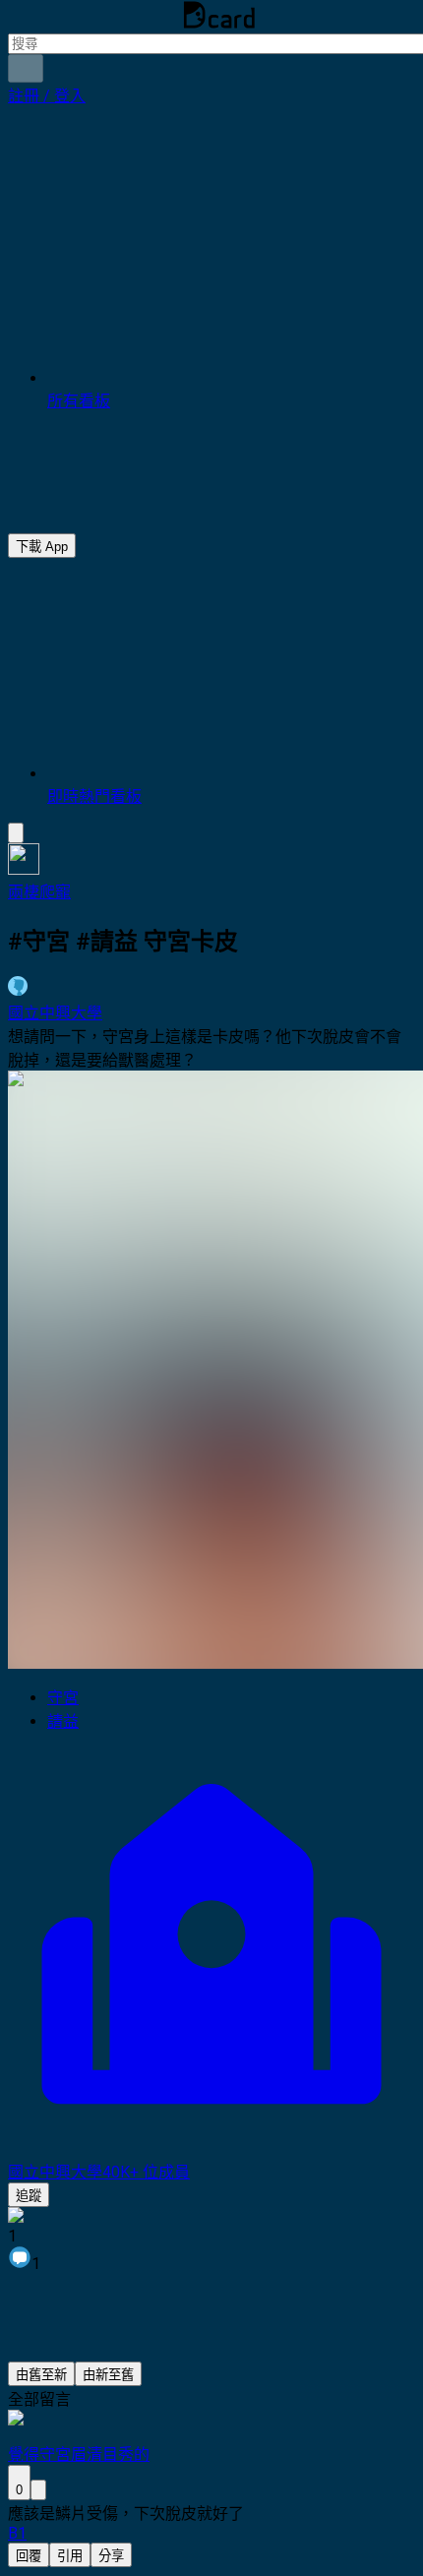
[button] (47, 96)
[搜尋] (26, 68)
